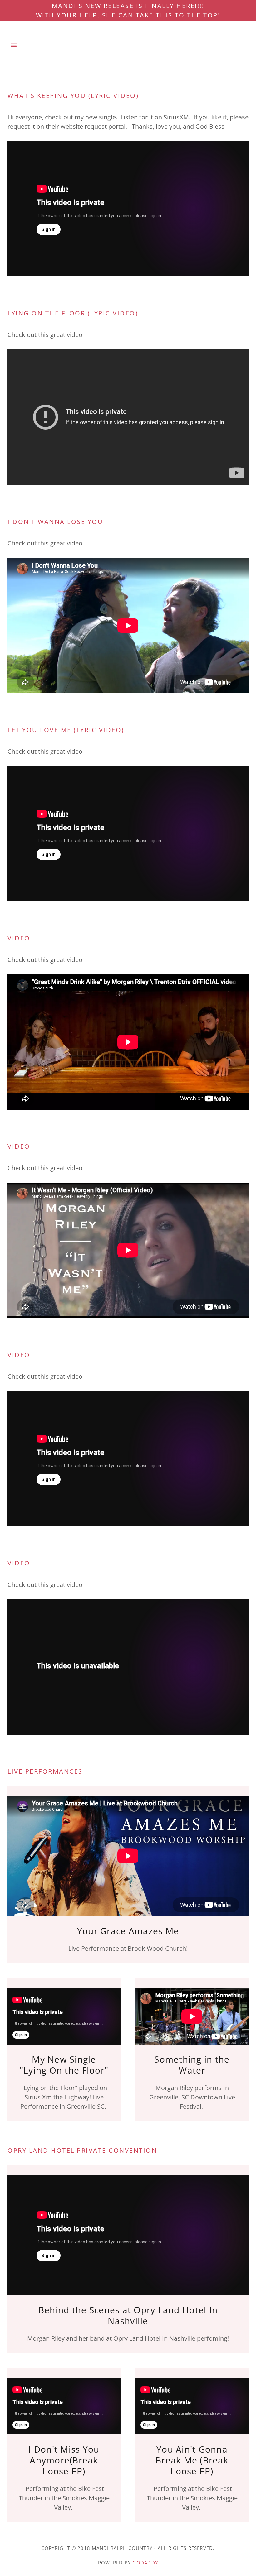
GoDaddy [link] (145, 2563)
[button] (19, 45)
